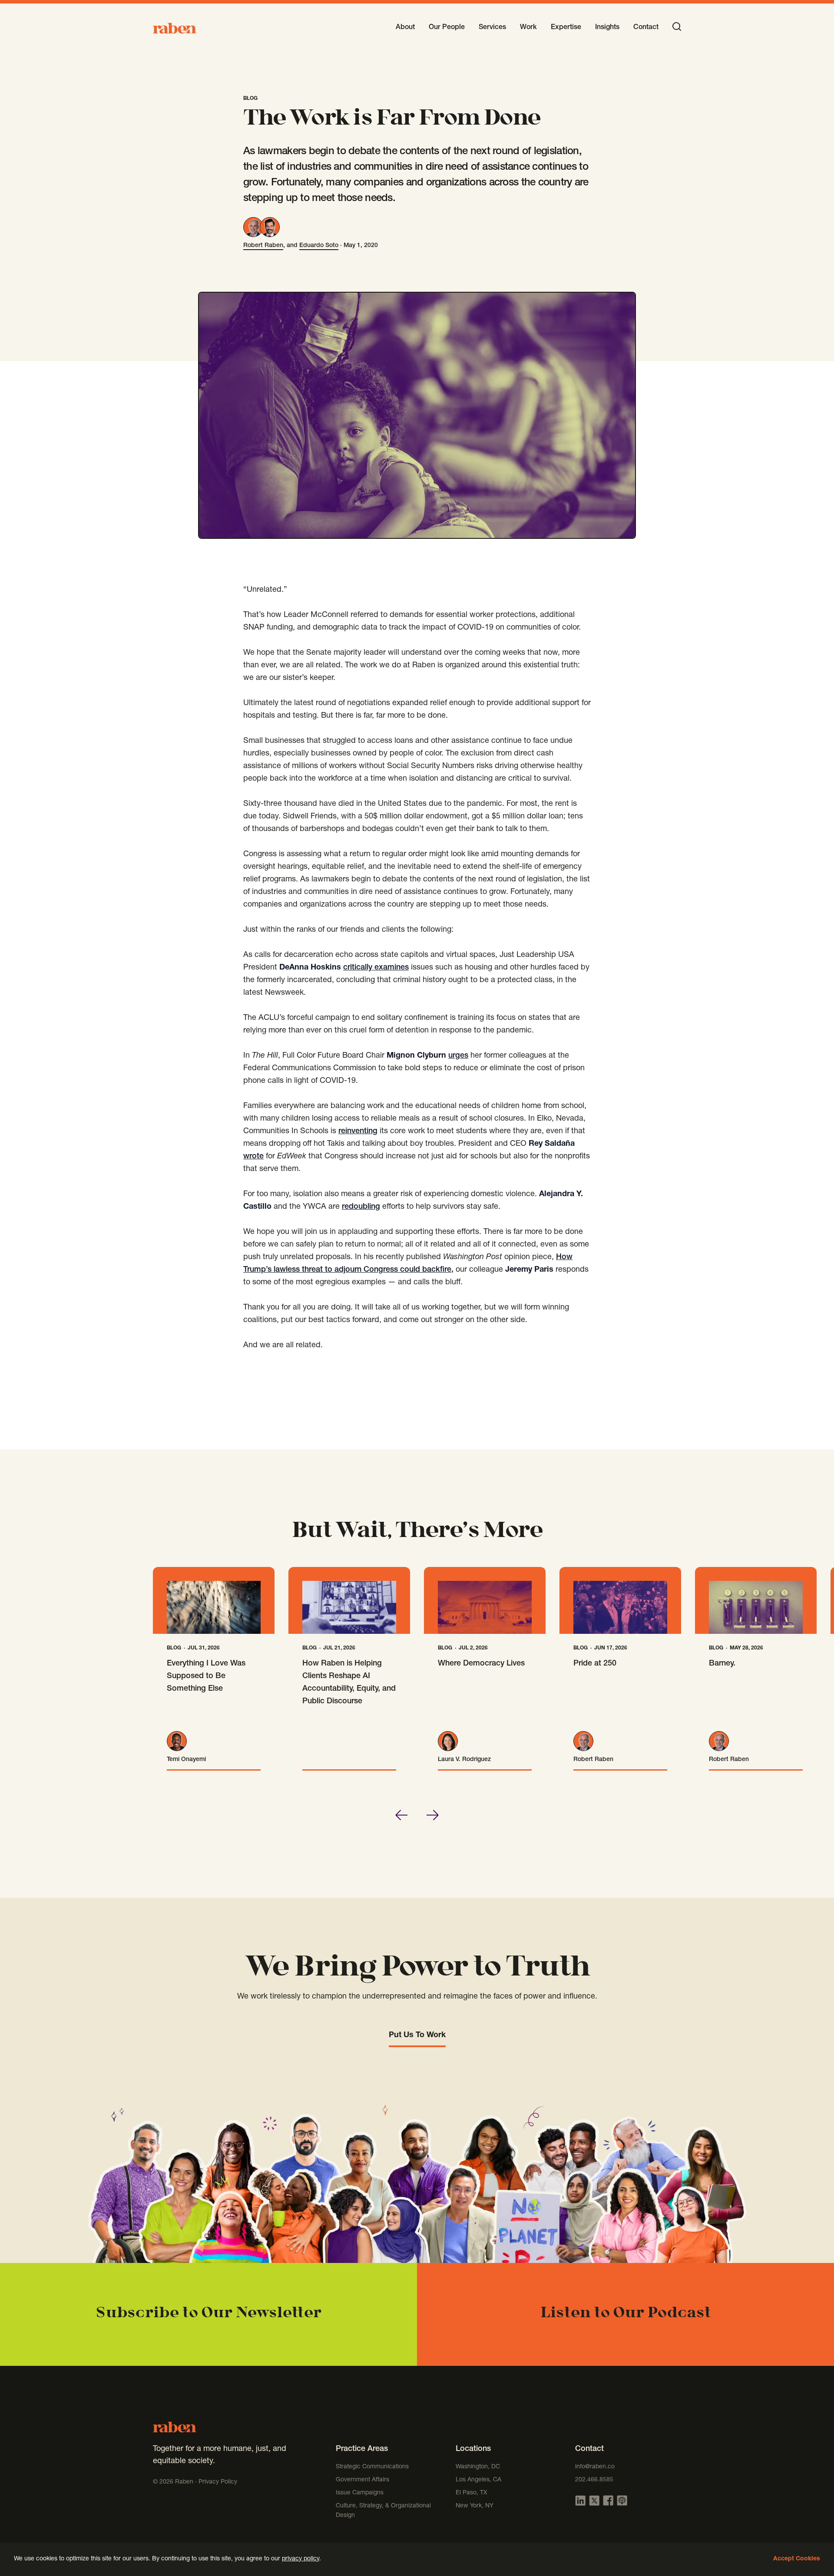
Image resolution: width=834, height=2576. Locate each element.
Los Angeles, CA (478, 2480)
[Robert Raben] (253, 227)
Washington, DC (478, 2467)
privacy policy (301, 2559)
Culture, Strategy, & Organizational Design (383, 2511)
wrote (253, 1157)
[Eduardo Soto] (270, 227)
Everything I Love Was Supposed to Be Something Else (206, 1676)
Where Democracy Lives (481, 1664)
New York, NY (475, 2506)
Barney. (722, 1664)
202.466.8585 (594, 2480)
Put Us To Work (417, 2035)
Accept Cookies (797, 2559)
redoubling (361, 1207)
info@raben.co (595, 2467)
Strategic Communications (372, 2467)
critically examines (376, 968)
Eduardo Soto (319, 246)
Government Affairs (362, 2480)
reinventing (358, 1131)
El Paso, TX (472, 2493)
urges (458, 1056)
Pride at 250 (595, 1664)
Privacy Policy (218, 2482)
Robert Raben (263, 246)
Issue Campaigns (361, 2493)
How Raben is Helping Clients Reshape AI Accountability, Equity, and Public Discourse (349, 1683)
